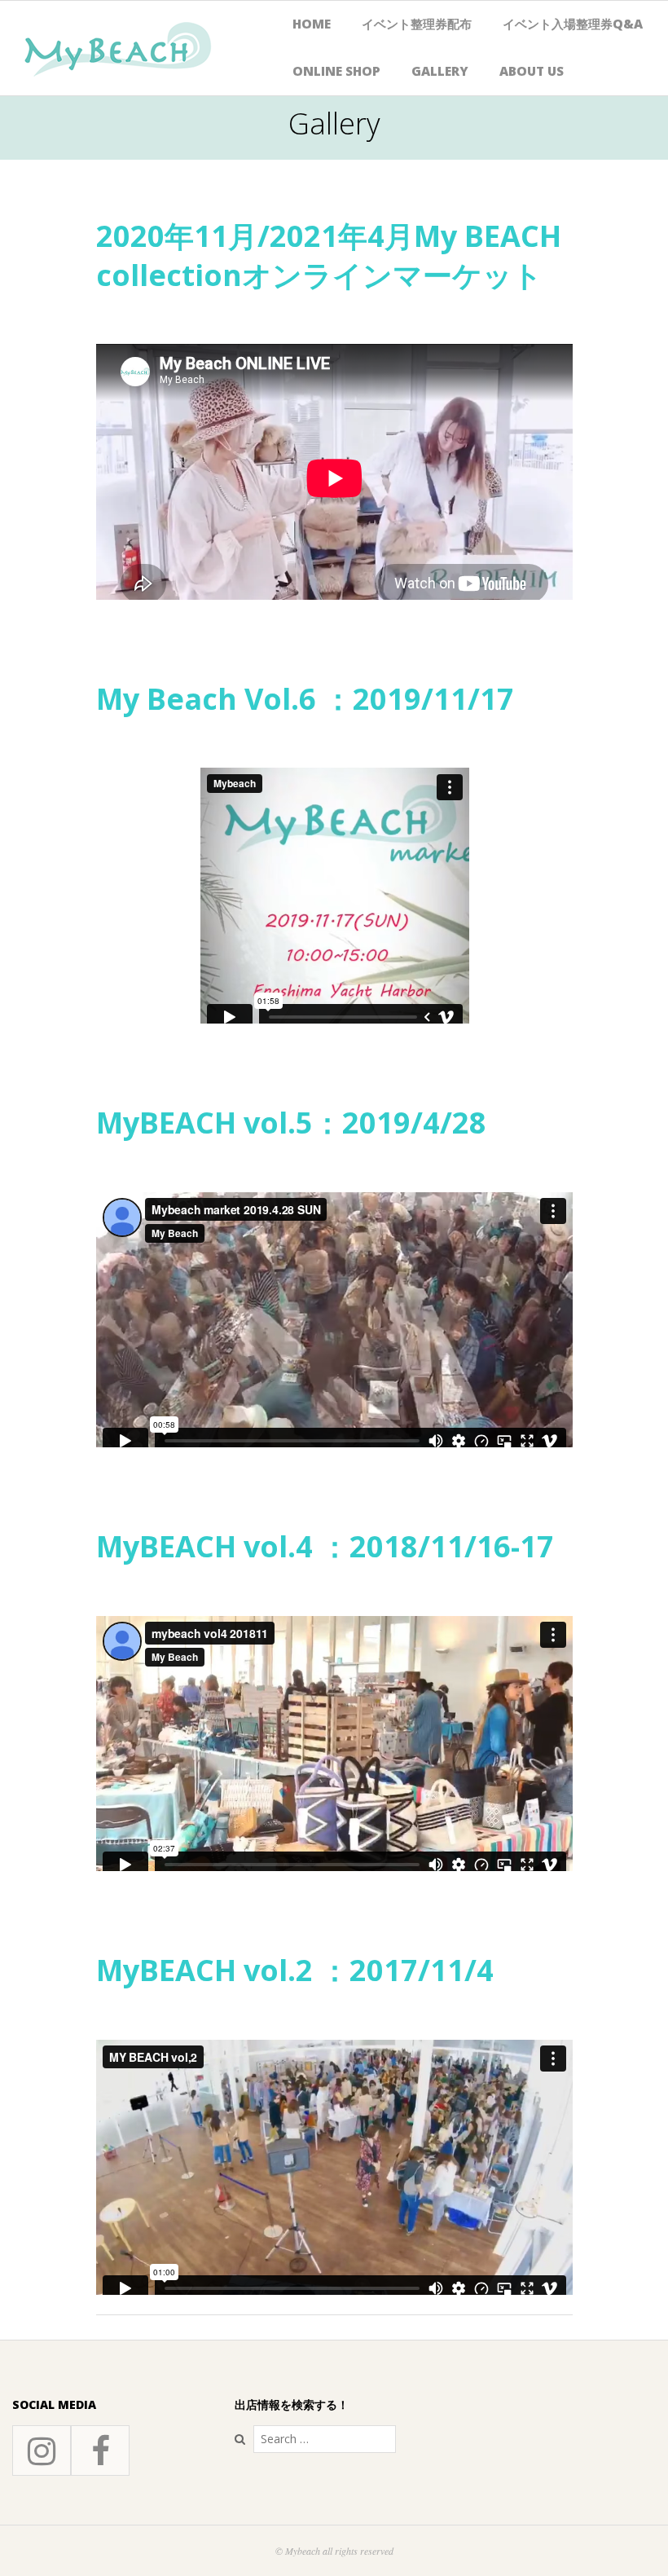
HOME (312, 24)
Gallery (440, 71)
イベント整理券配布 (417, 24)
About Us (532, 71)
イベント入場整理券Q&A (573, 24)
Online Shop (336, 71)
